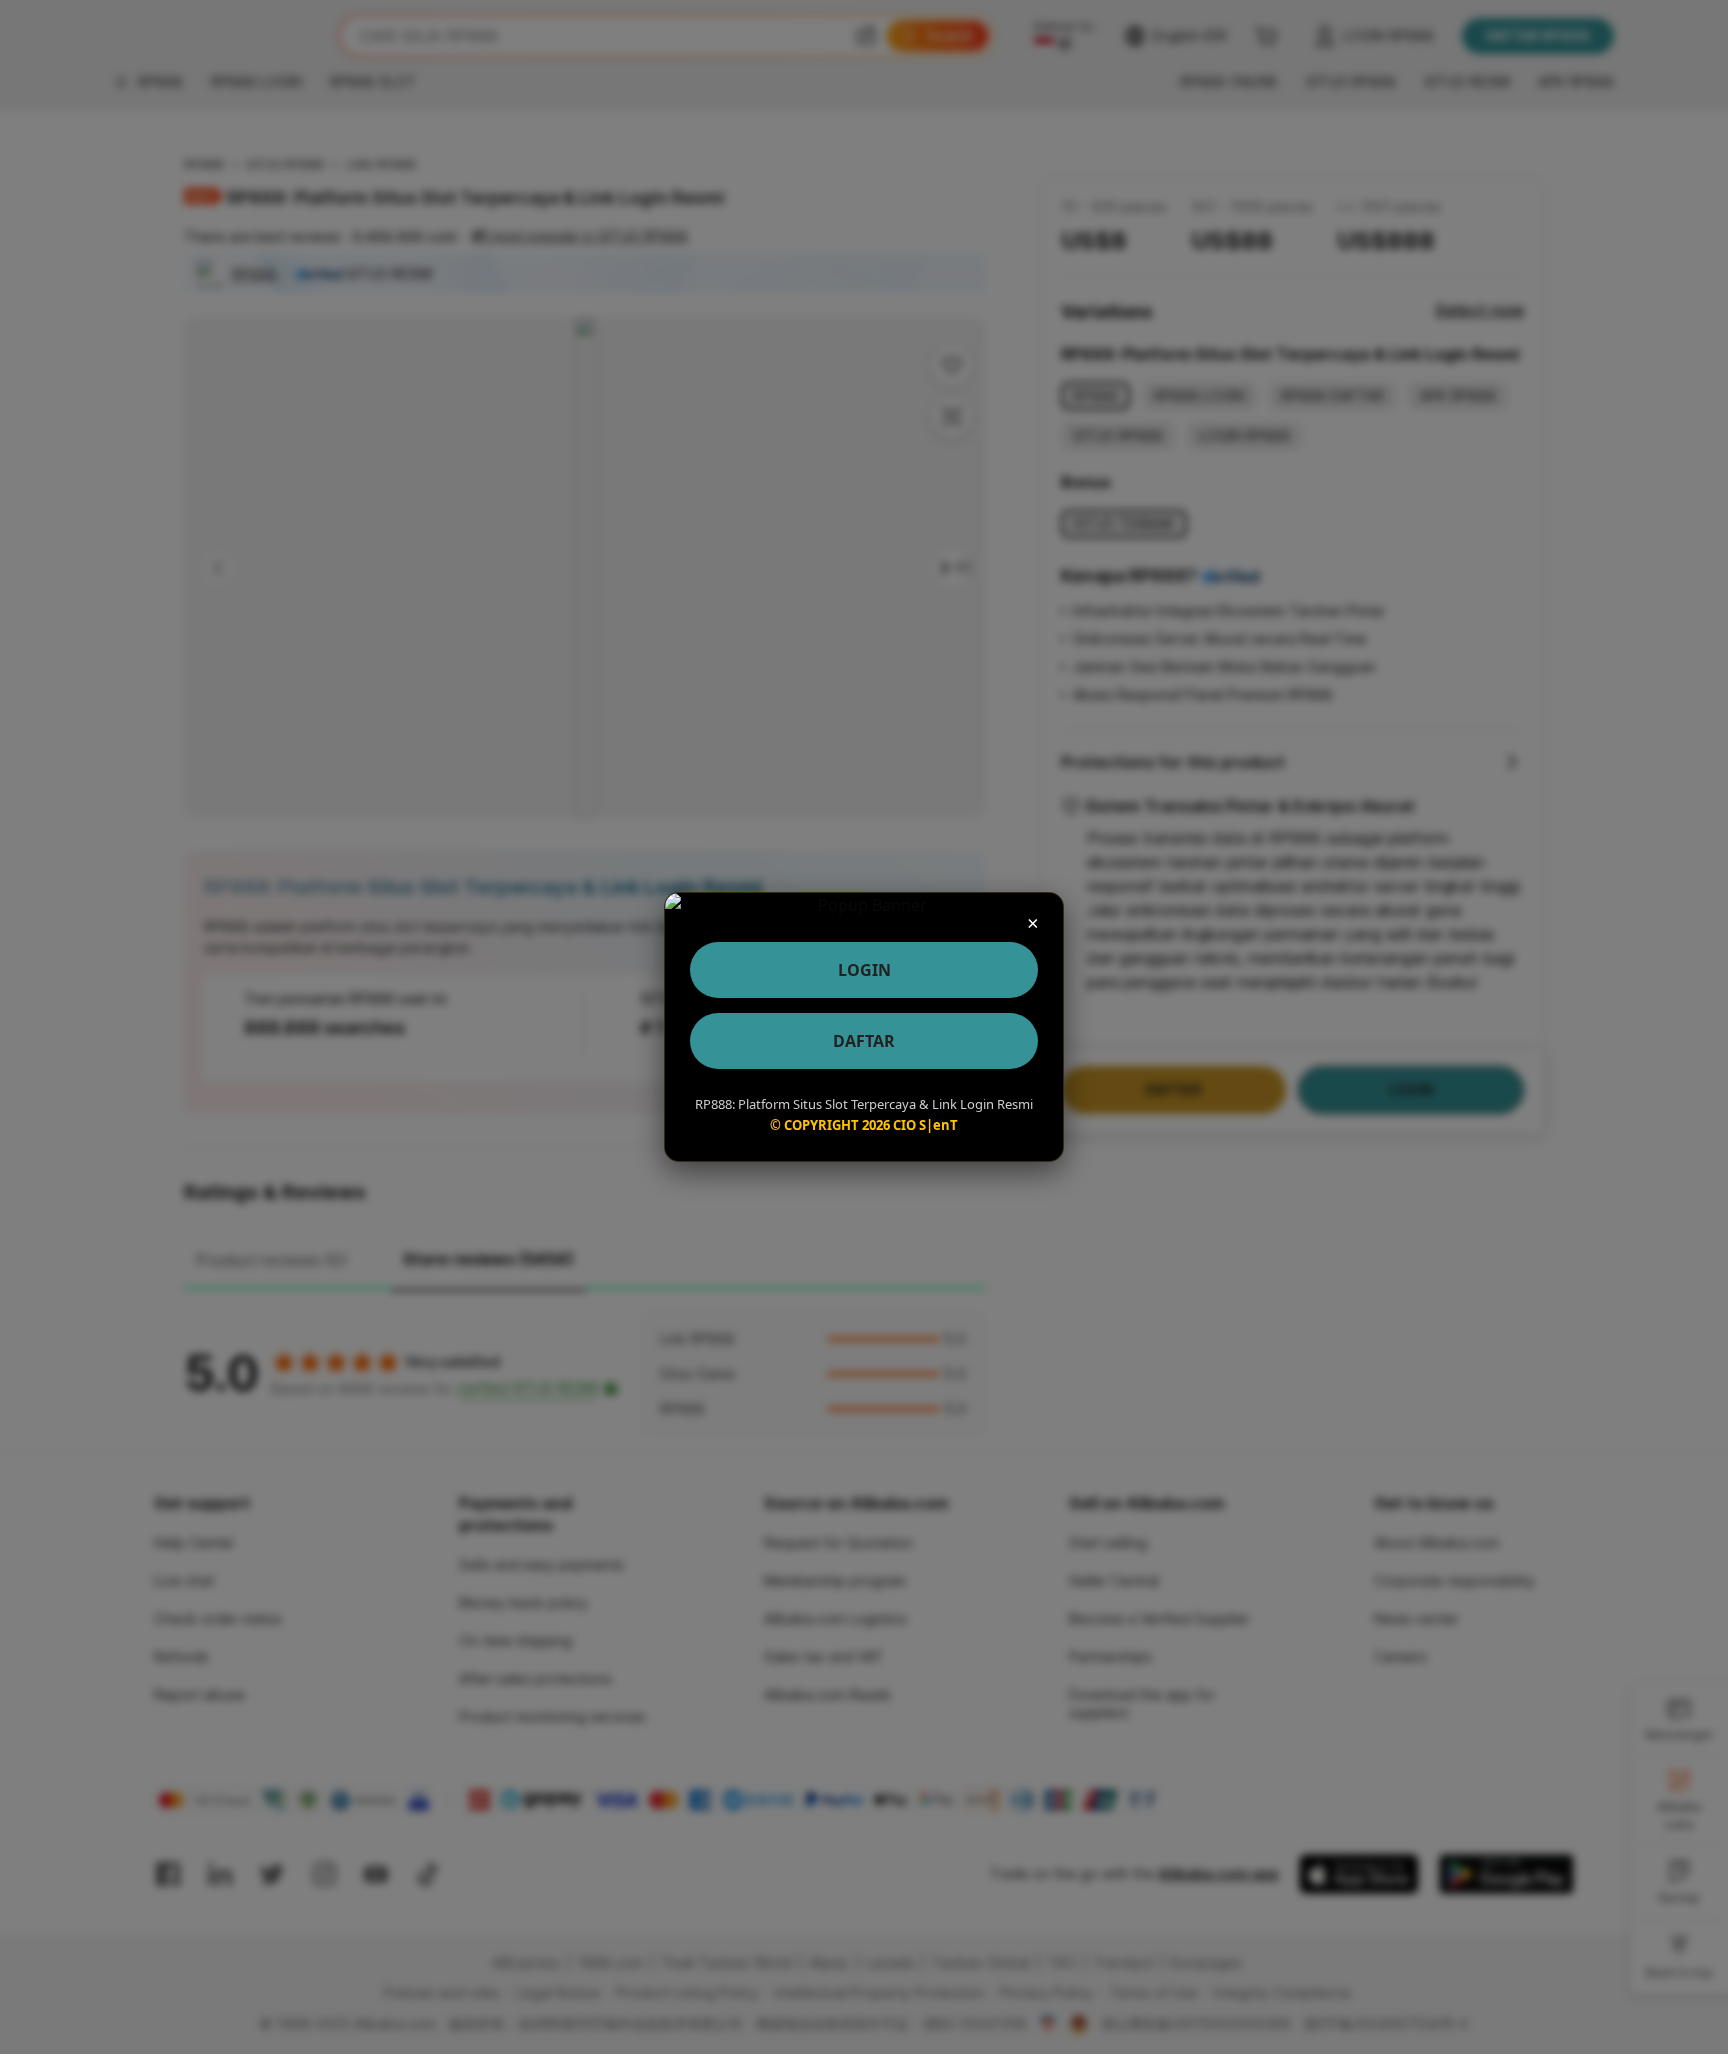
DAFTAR (864, 1041)
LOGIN (864, 970)
